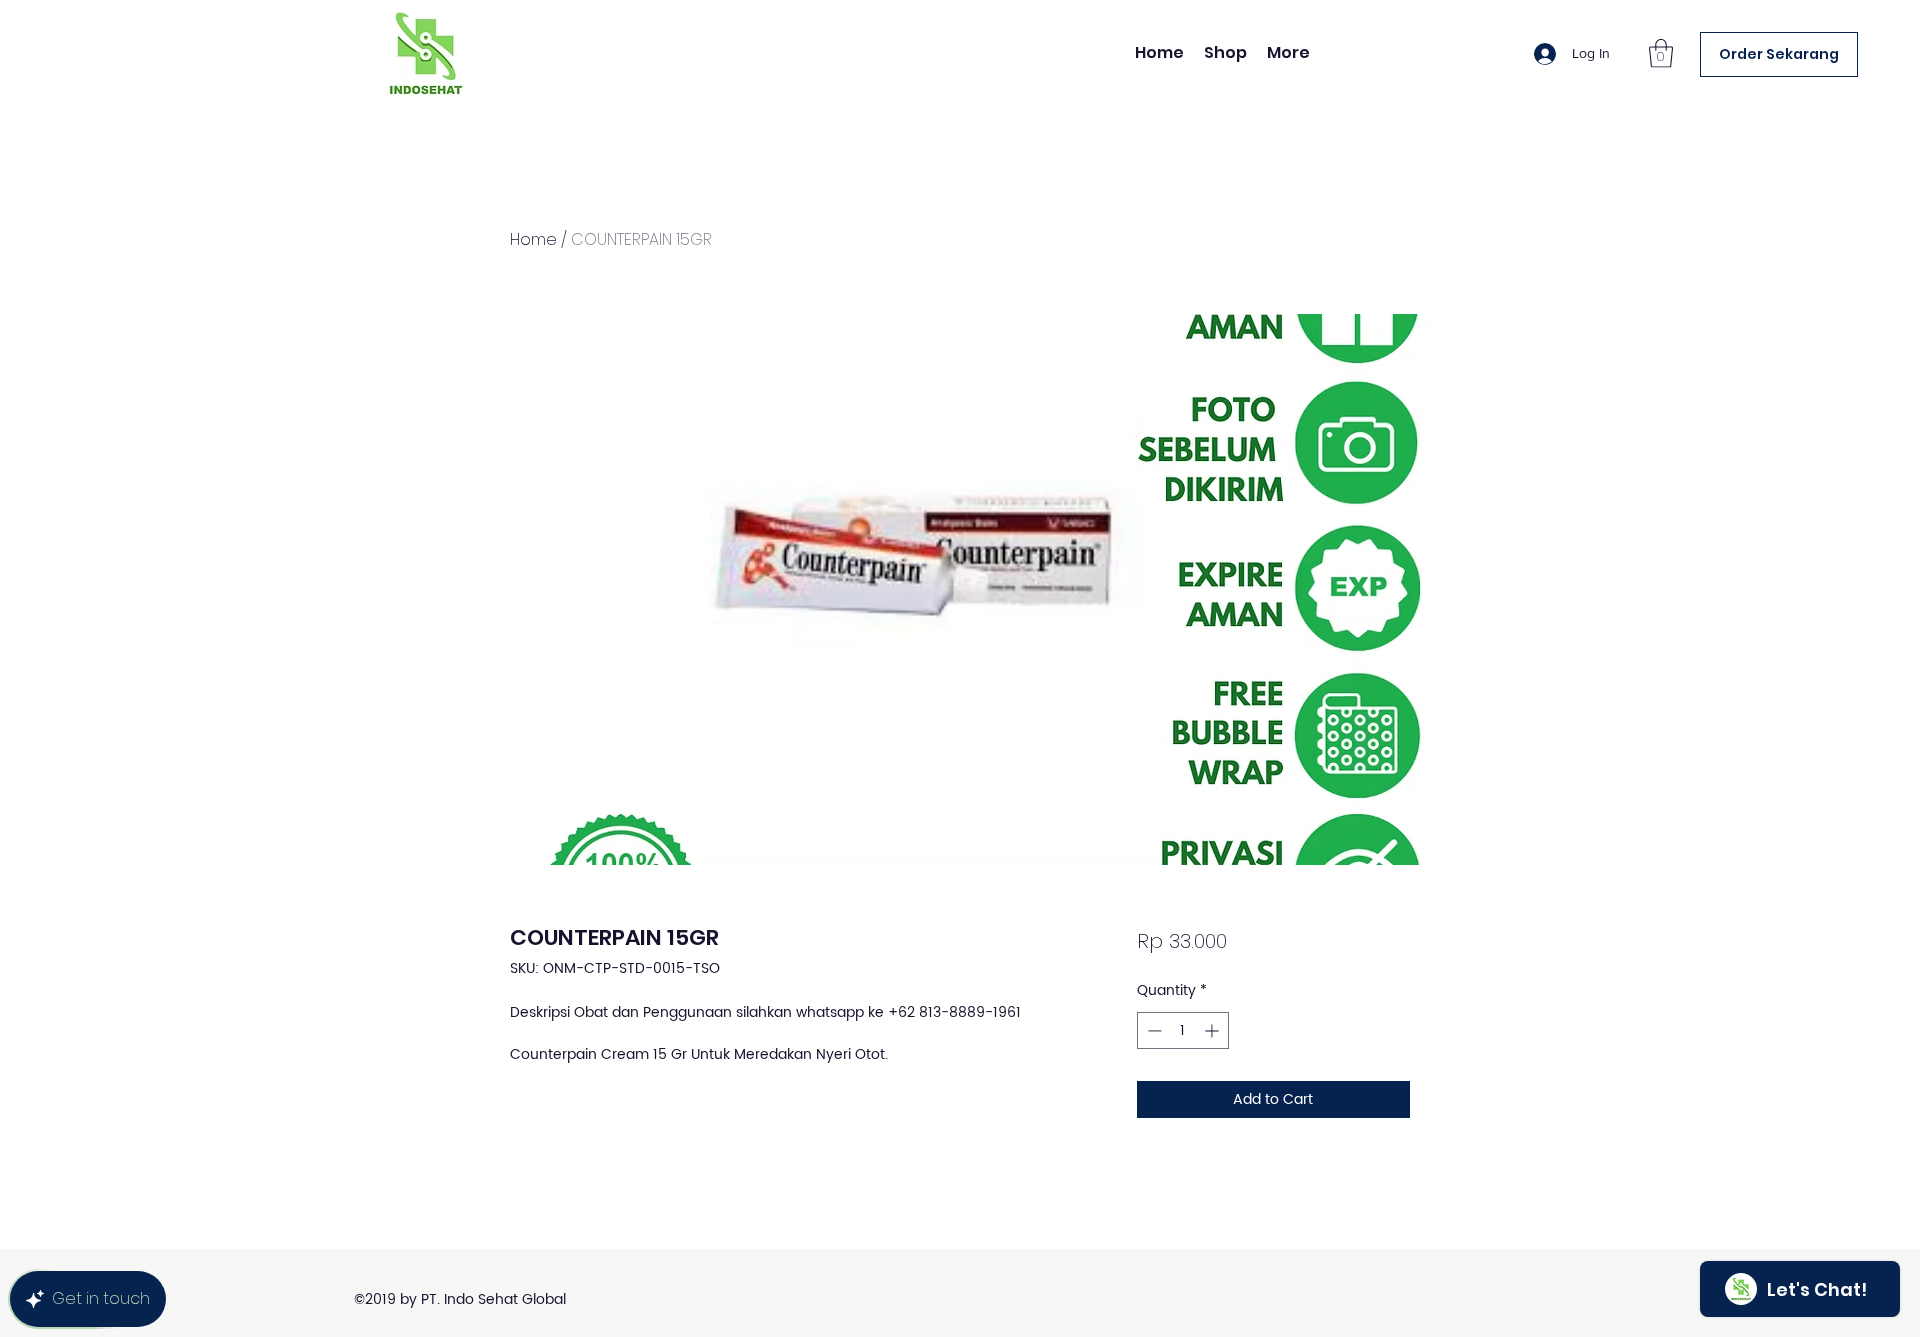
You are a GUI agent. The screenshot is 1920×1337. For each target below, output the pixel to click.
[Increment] (1213, 1030)
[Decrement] (1152, 1030)
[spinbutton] (1183, 1030)
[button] (1661, 53)
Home (533, 239)
